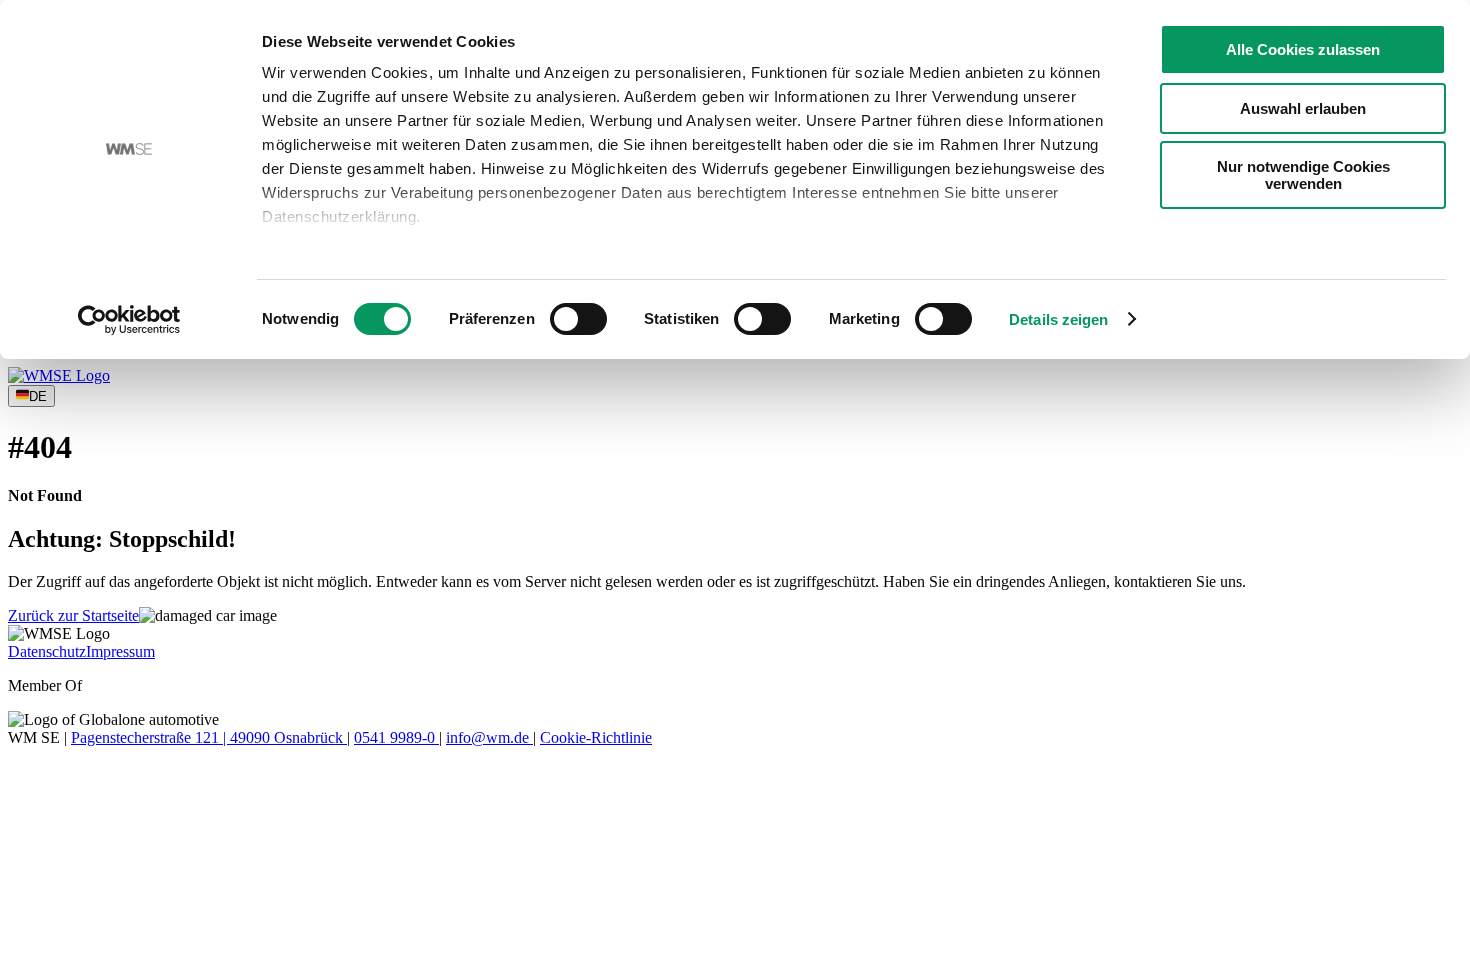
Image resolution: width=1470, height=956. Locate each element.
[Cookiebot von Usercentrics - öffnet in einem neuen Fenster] (129, 320)
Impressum (120, 651)
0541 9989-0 (396, 737)
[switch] (578, 319)
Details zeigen (1058, 319)
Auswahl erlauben (1303, 108)
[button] (73, 615)
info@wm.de (489, 737)
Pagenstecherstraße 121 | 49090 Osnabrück (209, 737)
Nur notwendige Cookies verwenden (1303, 175)
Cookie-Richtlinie (596, 737)
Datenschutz (47, 651)
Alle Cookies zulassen (1303, 49)
